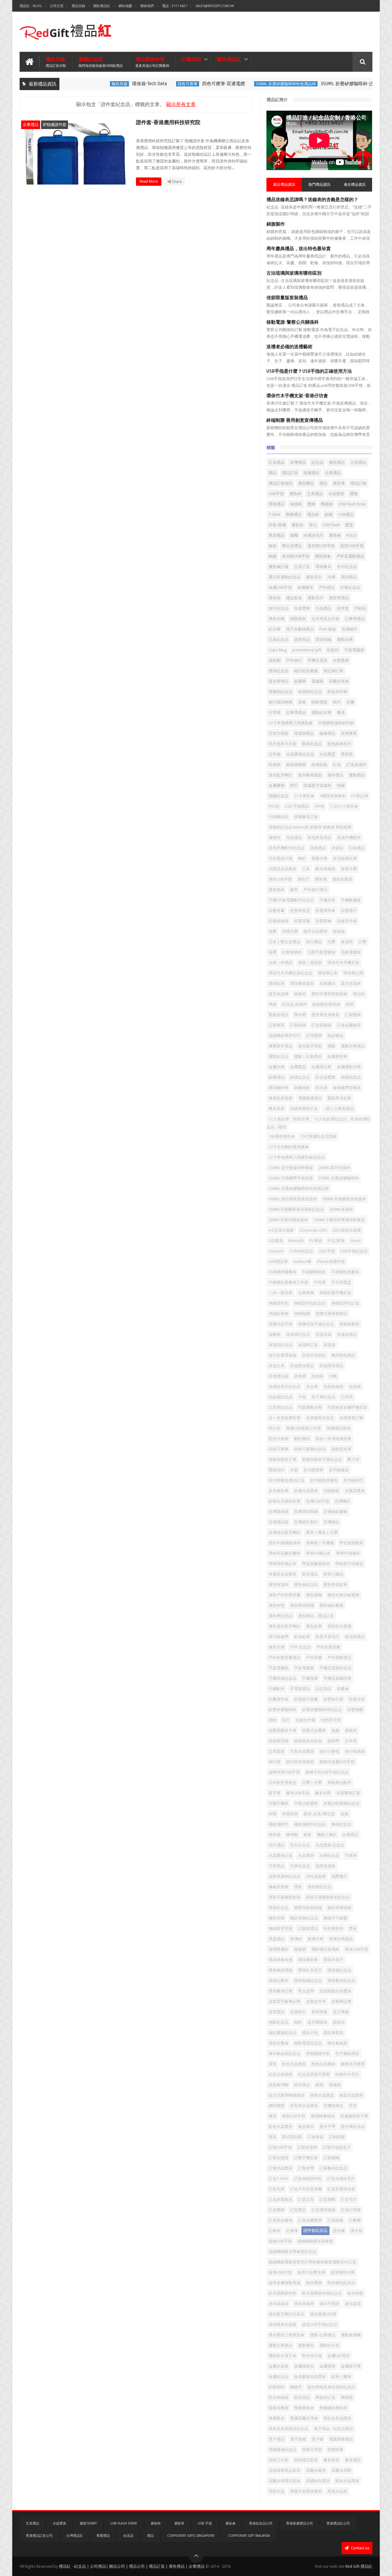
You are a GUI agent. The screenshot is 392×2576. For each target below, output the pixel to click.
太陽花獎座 (355, 1491)
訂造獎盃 (298, 2210)
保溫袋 (329, 1345)
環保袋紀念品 (339, 1970)
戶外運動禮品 (339, 1658)
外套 (294, 1470)
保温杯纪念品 (298, 1334)
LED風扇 (276, 1241)
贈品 (273, 473)
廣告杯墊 (277, 1605)
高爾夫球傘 (339, 681)
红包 (337, 765)
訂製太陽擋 (279, 2158)
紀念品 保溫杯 (294, 1004)
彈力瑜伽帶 (279, 1637)
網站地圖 (125, 6)
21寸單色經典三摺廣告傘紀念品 (297, 1157)
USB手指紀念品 (354, 1251)
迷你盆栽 (353, 2304)
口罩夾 (347, 1397)
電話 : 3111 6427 (175, 6)
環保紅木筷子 (310, 1970)
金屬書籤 (277, 785)
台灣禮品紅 (75, 2536)
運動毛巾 (315, 598)
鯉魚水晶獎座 (347, 2481)
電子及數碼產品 (300, 629)
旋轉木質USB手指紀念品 (327, 1772)
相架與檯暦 (296, 765)
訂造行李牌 (351, 2210)
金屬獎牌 (327, 2366)
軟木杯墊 (355, 2293)
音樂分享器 (312, 2450)
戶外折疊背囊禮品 (285, 1658)
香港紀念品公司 (261, 2523)
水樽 (331, 577)
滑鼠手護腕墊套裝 (285, 1897)
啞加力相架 (279, 1439)
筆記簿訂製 (333, 671)
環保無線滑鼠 (281, 1970)
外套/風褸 (277, 525)
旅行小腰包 (329, 1751)
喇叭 (302, 858)
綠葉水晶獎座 (351, 2095)
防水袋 (321, 1088)
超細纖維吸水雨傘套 (315, 2241)
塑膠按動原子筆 (283, 1459)
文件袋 (275, 754)
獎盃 (349, 525)
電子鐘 (317, 2439)
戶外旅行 (294, 660)
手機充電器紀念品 (335, 1668)
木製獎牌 (341, 660)
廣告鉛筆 (314, 1626)
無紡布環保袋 (339, 1908)
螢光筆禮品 (279, 681)
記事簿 (292, 2231)
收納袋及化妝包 (308, 1741)
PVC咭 (274, 806)
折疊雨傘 (323, 921)
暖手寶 (275, 1793)
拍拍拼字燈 (331, 1720)
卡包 (302, 1397)
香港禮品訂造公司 (39, 2536)
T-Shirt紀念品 (301, 1251)
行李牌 (275, 713)
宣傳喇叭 (343, 1501)
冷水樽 (312, 1387)
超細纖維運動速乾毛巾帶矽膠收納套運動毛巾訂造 (312, 2262)
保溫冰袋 (323, 1334)
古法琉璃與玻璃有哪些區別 (294, 273)
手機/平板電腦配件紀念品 (291, 900)
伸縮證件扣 (279, 1303)
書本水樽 (323, 1793)
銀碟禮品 (277, 1077)
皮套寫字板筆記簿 (285, 2001)
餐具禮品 (353, 2460)
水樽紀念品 (329, 1856)
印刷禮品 (357, 848)
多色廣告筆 (279, 1491)
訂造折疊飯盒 (281, 2199)
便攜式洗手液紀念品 (316, 1324)
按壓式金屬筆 (314, 1730)
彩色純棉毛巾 (339, 744)
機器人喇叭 (327, 1835)
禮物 (354, 494)
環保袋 (275, 598)
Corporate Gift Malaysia (249, 2536)
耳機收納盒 (333, 2106)
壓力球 (353, 1459)
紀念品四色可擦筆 (314, 2074)
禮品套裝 (294, 598)
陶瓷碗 (347, 2397)
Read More (149, 181)
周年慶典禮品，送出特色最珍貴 (299, 249)
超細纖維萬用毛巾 (285, 1036)
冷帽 (333, 1376)
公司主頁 (57, 6)
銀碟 (329, 514)
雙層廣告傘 (304, 2408)
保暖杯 (275, 1334)
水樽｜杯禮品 (281, 963)
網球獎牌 (277, 2106)
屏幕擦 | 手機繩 (320, 1543)
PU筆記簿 (360, 796)
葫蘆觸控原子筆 (354, 2116)
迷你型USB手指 (321, 546)
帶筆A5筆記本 (318, 1553)
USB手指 (276, 494)
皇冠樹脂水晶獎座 (335, 1991)
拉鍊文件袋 (347, 921)
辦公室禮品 (292, 546)
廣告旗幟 (314, 1595)
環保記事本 (279, 1981)
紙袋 (319, 2085)
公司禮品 (358, 462)
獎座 (353, 1928)
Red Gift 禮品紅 (359, 2566)
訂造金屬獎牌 (310, 2220)
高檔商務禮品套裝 (285, 2470)
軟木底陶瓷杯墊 (283, 2293)
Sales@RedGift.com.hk (215, 6)
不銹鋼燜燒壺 (314, 1272)
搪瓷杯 (351, 1730)
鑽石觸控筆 (279, 1088)
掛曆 (273, 931)
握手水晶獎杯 (315, 931)
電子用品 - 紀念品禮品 (334, 2429)
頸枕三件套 (279, 2460)
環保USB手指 (356, 1949)
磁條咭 (300, 994)
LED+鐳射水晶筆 (347, 1230)
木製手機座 (279, 1803)
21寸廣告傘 (304, 796)
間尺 (294, 785)
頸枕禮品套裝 (306, 2460)
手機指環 (310, 1678)
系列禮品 (349, 577)
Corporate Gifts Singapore (191, 2536)
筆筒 (273, 2064)
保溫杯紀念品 (310, 692)
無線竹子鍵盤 (335, 1918)
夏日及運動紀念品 (285, 577)
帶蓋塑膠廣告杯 (316, 1564)
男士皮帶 (306, 1991)
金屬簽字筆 (351, 2366)
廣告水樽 (277, 619)
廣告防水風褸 (339, 1626)
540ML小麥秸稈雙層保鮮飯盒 (339, 1220)
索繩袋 (335, 2085)
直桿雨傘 (319, 2012)
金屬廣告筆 (337, 1056)
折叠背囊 (277, 911)
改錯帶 (333, 1741)
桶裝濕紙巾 (279, 1824)
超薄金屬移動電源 (285, 2283)
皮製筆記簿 (341, 2001)
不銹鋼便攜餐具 (283, 1272)
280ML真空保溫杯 (334, 1168)
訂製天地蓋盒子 (337, 2147)
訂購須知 (191, 59)
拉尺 (286, 1720)
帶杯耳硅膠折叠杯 (285, 1553)
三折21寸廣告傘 (344, 806)
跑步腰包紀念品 (341, 2283)
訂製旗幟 (331, 2158)
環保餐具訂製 (281, 1991)
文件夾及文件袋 (325, 619)
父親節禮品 (308, 1928)
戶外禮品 (327, 587)
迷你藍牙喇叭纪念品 (286, 2314)
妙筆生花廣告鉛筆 (285, 1501)
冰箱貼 (337, 848)
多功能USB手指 (296, 556)
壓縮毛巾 (277, 1470)
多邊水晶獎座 (306, 1491)
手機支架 (327, 900)
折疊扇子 (349, 911)
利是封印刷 (337, 692)
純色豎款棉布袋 (326, 1004)
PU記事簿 (336, 1241)
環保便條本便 (281, 1960)
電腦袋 (317, 681)
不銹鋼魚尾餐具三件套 (288, 1282)
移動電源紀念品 (308, 2043)
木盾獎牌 (302, 608)
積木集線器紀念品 (285, 2054)
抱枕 (273, 1720)
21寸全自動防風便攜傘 (289, 1147)
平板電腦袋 (354, 650)
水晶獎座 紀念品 (330, 1845)
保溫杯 (296, 504)
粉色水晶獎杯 (323, 2064)
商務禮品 (294, 514)
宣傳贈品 (331, 1522)
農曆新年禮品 (281, 1046)
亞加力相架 (279, 733)
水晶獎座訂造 (281, 1856)
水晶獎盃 (327, 754)
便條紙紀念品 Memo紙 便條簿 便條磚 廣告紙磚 (310, 827)
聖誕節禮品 (279, 1015)
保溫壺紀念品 (281, 1345)
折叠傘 (343, 1689)
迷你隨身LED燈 (323, 2314)
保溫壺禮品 (347, 1334)
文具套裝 (277, 1751)
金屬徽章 (305, 587)
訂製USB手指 (280, 2147)
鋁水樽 (275, 629)
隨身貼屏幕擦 (281, 1098)
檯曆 (273, 952)
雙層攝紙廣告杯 (333, 2408)
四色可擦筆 (161, 84)
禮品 (323, 483)
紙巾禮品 (302, 2085)
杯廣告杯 (290, 1814)
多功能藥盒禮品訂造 (286, 1480)
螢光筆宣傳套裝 (325, 1015)
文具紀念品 (279, 640)
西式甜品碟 (292, 2137)
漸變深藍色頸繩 (308, 1908)
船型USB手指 (294, 2116)
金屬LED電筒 (339, 2356)
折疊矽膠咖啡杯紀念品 (322, 1710)
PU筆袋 (316, 1241)
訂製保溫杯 (307, 2147)
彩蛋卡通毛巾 (327, 1637)
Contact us (360, 2548)
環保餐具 (323, 567)
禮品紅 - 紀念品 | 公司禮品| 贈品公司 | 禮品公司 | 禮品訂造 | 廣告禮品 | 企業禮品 (132, 2566)
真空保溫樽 (279, 994)
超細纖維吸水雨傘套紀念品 (292, 2252)
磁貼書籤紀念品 (283, 2033)
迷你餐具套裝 (310, 775)
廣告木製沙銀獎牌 (343, 1595)
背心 (313, 525)
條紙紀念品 (341, 1824)
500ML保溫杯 (341, 1209)
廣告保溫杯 (279, 1585)
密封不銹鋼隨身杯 (285, 1543)
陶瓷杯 (327, 504)
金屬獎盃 (298, 1067)
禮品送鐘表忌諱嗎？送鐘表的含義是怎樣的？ (312, 200)
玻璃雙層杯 (279, 1949)
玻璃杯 (296, 1939)
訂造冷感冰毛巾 (341, 2179)
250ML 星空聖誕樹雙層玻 (291, 1168)
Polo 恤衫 (328, 629)
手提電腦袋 (304, 1668)
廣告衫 (298, 525)
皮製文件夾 (316, 2001)
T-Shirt (274, 514)
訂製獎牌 (353, 1015)
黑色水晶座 (337, 2491)
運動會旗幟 (351, 2335)
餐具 (341, 713)
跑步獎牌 (314, 2283)
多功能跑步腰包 (324, 1480)
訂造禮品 (277, 462)
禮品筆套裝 (333, 2033)
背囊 (350, 702)
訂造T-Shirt (278, 2179)
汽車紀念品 (300, 1866)
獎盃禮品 (277, 1939)
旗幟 (294, 535)
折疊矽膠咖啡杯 (283, 1710)
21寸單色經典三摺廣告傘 (291, 723)
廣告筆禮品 (339, 598)
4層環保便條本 (333, 796)
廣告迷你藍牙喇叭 (285, 1626)
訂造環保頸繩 (323, 2210)
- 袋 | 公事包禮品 (339, 1109)
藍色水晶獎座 (281, 2126)
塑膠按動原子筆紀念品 (322, 1459)
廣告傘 (335, 535)
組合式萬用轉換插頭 (286, 2095)
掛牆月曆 (290, 931)
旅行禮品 (314, 942)
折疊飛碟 (355, 1710)
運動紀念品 (279, 1056)
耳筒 (353, 2106)
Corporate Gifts (313, 1230)
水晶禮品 (323, 608)
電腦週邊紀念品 (283, 2450)
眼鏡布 (339, 2022)
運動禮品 (357, 775)
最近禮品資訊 (284, 185)
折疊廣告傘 (325, 911)
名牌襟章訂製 (351, 1418)
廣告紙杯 (277, 890)
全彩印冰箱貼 (314, 1355)
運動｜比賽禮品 (308, 1056)
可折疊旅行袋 (281, 858)
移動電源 (319, 702)
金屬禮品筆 (321, 1067)
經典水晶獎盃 (322, 2095)
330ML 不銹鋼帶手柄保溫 (291, 1178)
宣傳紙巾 (350, 629)
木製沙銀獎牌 (306, 1803)
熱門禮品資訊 (319, 185)
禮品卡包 (310, 2033)
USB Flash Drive (352, 504)
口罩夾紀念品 (281, 1407)
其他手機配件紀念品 (286, 848)
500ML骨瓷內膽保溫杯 (288, 1220)
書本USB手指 (298, 1793)
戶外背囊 (314, 1658)
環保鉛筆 (277, 983)
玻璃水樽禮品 (341, 1939)
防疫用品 (302, 2397)
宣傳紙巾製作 (306, 1522)
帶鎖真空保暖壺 (349, 1564)
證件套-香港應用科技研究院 (168, 122)
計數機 (355, 2220)
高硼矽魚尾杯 (318, 2481)
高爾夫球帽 (341, 2470)
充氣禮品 (294, 838)
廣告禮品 (337, 462)
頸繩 (341, 785)
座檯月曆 (349, 869)
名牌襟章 (349, 733)
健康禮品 (327, 733)
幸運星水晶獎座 (283, 1574)
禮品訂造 (290, 473)
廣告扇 (321, 879)
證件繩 (339, 2231)
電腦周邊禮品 (341, 2439)
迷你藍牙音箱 (310, 1046)
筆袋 (273, 1004)
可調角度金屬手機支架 (347, 1407)
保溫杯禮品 (304, 733)
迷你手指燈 (329, 2304)
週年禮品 (335, 775)
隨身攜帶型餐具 (347, 1088)
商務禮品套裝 (339, 1428)
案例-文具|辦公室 (319, 1814)
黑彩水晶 (277, 2491)
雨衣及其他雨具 (337, 2418)
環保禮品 (277, 504)
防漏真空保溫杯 (317, 785)
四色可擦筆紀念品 (310, 1449)
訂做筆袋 (315, 2137)
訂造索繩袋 (321, 1025)
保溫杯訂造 (308, 1345)
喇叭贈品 (302, 1439)
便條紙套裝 (349, 1324)
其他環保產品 (302, 1366)
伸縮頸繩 (302, 1314)
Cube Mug (278, 650)
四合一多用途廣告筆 (333, 1439)
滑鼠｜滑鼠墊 (310, 963)
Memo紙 (296, 1241)
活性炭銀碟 (316, 1876)
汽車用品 (277, 1866)
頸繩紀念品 (279, 796)
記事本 (275, 2231)
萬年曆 (300, 1015)
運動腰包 (306, 2345)
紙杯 (350, 1004)
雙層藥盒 (277, 2418)
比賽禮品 (350, 1835)
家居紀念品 (312, 744)
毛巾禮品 (277, 1845)
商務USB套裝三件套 (304, 1428)
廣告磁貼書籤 (331, 1605)
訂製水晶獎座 (281, 2168)
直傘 (302, 702)
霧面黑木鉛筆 (339, 1098)
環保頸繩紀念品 (308, 1981)
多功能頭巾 (353, 1480)
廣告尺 (303, 879)
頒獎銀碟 (335, 2450)
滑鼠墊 (347, 754)
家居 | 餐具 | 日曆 (322, 1532)
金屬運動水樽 (349, 1067)
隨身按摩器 (279, 2408)
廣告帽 (275, 660)
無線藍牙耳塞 (281, 1928)
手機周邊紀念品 (283, 1678)
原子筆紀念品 (323, 1397)
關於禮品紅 (102, 6)
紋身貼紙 (319, 765)
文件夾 (351, 1741)
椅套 (307, 1835)
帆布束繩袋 (325, 869)
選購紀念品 (101, 62)
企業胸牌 (306, 1293)
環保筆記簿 (353, 973)
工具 (306, 869)
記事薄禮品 (296, 713)
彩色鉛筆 (302, 1637)
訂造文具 (306, 2199)
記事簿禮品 (355, 619)
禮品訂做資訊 (281, 483)
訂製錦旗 (298, 1025)
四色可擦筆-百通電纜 (197, 84)
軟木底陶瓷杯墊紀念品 (322, 2293)
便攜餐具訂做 (306, 817)
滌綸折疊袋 (279, 1887)
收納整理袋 (279, 1741)
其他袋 (317, 1376)
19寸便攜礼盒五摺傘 (318, 1136)
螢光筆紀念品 (353, 2126)
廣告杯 (295, 494)
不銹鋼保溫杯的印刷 (336, 723)
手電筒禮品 (300, 1689)
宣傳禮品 (298, 462)
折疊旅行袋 (333, 1699)
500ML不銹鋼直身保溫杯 (344, 1199)
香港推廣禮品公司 (300, 2523)
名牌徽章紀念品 (320, 1418)
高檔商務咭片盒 (304, 1109)
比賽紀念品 (350, 587)
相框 (298, 2022)
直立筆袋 (341, 2012)
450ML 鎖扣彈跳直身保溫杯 (293, 1199)
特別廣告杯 (333, 1928)
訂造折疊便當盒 (341, 2189)
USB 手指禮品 (297, 806)
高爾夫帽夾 (316, 2470)
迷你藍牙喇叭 (281, 775)
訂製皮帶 (306, 2168)
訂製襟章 (277, 1025)
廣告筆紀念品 (281, 1616)
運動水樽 (345, 640)
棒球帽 (292, 1835)
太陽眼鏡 (331, 1491)
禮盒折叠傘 (279, 2043)
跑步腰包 (335, 1036)
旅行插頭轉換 (281, 702)
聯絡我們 (147, 6)
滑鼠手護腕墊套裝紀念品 (328, 1897)
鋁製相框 (277, 2387)
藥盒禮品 (306, 2126)
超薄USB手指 (280, 2272)
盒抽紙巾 (298, 2012)
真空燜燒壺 (317, 2022)
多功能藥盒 (339, 1470)
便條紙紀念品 (281, 692)
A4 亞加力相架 (281, 1230)
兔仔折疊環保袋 (283, 1355)
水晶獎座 (336, 494)
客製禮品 (103, 2536)
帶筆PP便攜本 (348, 1553)
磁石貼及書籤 (306, 671)
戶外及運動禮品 (350, 556)
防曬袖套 (302, 1088)
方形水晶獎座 (302, 1751)
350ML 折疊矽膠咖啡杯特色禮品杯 (259, 84)
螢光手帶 (327, 2126)
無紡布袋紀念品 (304, 1918)
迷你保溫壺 (279, 2304)
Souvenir (276, 1251)
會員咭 (347, 942)
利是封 (333, 650)
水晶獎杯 (306, 1856)
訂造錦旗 (335, 2220)
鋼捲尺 (296, 2387)
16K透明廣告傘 (282, 1136)
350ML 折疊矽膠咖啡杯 (339, 1178)
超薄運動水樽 (343, 2272)
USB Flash (331, 525)
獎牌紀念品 (279, 671)
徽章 (294, 890)
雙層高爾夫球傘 (304, 2418)
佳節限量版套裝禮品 (287, 298)
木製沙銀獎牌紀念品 (341, 1803)
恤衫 (273, 546)
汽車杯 (351, 1856)
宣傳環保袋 (279, 1512)
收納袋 (339, 931)
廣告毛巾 (314, 577)
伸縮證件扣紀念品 (310, 1303)
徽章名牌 (277, 1647)
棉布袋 (275, 1835)
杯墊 (273, 1814)
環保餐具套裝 (302, 983)
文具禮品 (315, 494)
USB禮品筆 (278, 1261)
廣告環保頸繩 (302, 1605)
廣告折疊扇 (342, 879)
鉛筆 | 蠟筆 (341, 2377)
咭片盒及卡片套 (283, 744)
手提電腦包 (279, 1668)
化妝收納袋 (333, 1387)
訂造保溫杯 (356, 765)
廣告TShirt (88, 2523)
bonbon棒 (302, 1261)
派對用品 (302, 640)
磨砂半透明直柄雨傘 (329, 994)
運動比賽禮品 (281, 2345)
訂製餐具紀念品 (333, 2168)
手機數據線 (351, 900)
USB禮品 (346, 514)
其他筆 (300, 1376)
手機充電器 (317, 660)
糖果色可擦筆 (353, 2064)
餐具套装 (277, 1109)
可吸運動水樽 (310, 1407)
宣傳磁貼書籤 (335, 1512)
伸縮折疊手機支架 (335, 1293)
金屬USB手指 (280, 587)
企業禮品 (31, 125)
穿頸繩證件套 (55, 125)
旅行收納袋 (355, 1751)
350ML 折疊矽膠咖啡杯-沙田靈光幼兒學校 (337, 84)
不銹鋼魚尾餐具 (345, 1272)
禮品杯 (313, 514)
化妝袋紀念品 (281, 1397)
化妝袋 (355, 1387)
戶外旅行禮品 (315, 890)
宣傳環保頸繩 (306, 1512)
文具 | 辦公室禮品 (285, 942)
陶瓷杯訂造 (325, 2397)
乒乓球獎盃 (341, 1282)
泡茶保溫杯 (325, 1866)
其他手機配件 (349, 838)
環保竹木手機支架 (343, 963)
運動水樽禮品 (353, 1046)
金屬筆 (300, 681)
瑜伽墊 (300, 1949)
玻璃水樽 (315, 1939)
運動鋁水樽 (321, 713)
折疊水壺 (357, 1699)
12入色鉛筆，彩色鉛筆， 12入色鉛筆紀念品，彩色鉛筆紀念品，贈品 (319, 1123)
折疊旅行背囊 (306, 1699)
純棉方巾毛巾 (347, 2074)
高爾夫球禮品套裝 (285, 2481)
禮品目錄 (78, 6)
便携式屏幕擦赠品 (331, 1314)
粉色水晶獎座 (294, 2064)
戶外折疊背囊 (328, 1647)
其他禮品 (318, 848)
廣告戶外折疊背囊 (285, 1595)
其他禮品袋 (279, 1376)
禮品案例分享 (152, 62)
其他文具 (277, 1366)
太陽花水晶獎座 (283, 869)
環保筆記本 (328, 973)
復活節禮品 (355, 1637)
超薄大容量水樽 (311, 2272)
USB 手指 (327, 1251)
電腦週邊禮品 (310, 1098)
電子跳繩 (298, 2439)
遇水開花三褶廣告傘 (286, 2335)
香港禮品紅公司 (338, 2523)
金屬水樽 (277, 1067)
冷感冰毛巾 (313, 535)
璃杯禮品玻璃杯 (325, 1949)
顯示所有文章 (181, 104)
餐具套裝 (331, 2460)
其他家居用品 (319, 838)
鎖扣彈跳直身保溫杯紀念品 (331, 2387)
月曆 (362, 942)
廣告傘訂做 (279, 567)
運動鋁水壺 (329, 2345)
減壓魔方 (339, 1876)
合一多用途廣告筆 (285, 1418)
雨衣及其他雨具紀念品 (288, 2429)
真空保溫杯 (351, 983)
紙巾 (337, 702)
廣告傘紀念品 (306, 1585)
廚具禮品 (310, 1574)
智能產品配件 (339, 1783)
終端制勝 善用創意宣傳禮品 (295, 420)
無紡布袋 (93, 84)
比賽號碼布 (292, 952)
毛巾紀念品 (300, 1845)
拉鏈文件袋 (305, 1720)
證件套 (343, 608)
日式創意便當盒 (283, 1783)
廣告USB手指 (280, 879)
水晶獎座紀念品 (300, 754)
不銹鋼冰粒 (279, 817)
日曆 (331, 942)
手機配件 (277, 1689)
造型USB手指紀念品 (320, 2324)
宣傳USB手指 (318, 1501)
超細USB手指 (280, 2241)
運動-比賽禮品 (323, 2335)
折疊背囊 (302, 921)
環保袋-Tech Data (123, 84)
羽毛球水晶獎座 (304, 2106)
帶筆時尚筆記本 (283, 1564)
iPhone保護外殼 (331, 1261)
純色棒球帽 (279, 2085)
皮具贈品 (327, 983)
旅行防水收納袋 (300, 1762)
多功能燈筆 (313, 1470)
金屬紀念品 (279, 2377)
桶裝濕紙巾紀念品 (310, 1824)
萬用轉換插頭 (323, 2116)
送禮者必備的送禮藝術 (289, 347)
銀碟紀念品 (300, 1077)
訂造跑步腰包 (281, 2220)
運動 (331, 1046)
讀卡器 (356, 2231)
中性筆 (320, 1282)
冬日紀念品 (347, 567)
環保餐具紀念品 (341, 1981)
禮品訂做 (358, 483)
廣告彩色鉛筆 (335, 1585)
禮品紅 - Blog (31, 6)
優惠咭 (275, 838)
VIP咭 (319, 806)
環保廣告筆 (308, 1960)
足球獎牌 (314, 1036)
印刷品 (360, 608)
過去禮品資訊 (355, 185)
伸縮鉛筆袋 (279, 1314)
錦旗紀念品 (351, 1077)
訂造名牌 (277, 2189)
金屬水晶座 (279, 2366)
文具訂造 (302, 567)
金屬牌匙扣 (304, 2366)
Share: (356, 1241)
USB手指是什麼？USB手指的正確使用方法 (309, 371)
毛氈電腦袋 (351, 952)
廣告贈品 (306, 483)
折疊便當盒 (300, 911)
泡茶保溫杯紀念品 (285, 1876)
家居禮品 (277, 535)
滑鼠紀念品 (279, 1908)
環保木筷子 (333, 1960)
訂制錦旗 (337, 2137)
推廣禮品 (311, 473)
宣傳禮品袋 (279, 1522)
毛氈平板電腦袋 (321, 952)
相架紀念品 (279, 2022)
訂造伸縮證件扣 (308, 2179)
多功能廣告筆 (345, 858)
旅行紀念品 (279, 608)
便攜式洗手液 (281, 1324)
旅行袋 (275, 1762)
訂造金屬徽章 (349, 1025)
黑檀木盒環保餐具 (306, 2491)
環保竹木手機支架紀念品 (290, 973)
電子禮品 (277, 2439)
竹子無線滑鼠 (347, 2054)
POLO (351, 535)
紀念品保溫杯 (281, 2074)
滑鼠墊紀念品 (319, 1887)
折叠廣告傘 (279, 1699)
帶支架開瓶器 (351, 1543)
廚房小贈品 (333, 1574)
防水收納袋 (279, 2397)
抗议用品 (323, 1689)
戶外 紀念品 (300, 1647)
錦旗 (273, 556)
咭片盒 (275, 1428)
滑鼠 (298, 1887)
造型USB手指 (352, 546)
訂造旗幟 (327, 2199)
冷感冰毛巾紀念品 (285, 1387)
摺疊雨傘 (298, 619)
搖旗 (335, 1730)
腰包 (273, 2116)
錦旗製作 (276, 224)
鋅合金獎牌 (325, 1077)
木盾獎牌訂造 (348, 1793)
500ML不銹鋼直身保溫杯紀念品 (296, 1209)
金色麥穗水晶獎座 (310, 2377)
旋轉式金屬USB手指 (337, 1762)
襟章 (273, 2137)
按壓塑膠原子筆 (283, 1730)
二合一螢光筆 (281, 1293)
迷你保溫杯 (304, 2304)
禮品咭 (359, 994)
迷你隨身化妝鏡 (283, 2324)
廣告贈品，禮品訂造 (316, 1616)
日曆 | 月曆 (312, 1783)
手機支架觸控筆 (337, 1678)
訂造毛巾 (349, 2199)
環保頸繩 (323, 640)
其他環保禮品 (331, 1366)
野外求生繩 (312, 2356)
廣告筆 (339, 483)
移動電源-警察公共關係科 (293, 322)
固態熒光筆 (341, 1449)
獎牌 (311, 504)
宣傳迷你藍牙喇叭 (285, 1532)
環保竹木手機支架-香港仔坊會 (297, 396)
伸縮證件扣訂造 (345, 1303)
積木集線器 (337, 2043)
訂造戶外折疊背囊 (306, 2189)
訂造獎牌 (277, 2210)
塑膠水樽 (319, 858)
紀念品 (317, 462)
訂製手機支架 (306, 2158)
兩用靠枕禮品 (343, 1355)
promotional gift (307, 650)
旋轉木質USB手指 (284, 1772)
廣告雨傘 (323, 556)
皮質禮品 (277, 2012)
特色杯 (275, 765)
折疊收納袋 (279, 921)
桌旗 (345, 1814)
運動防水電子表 (283, 2356)
